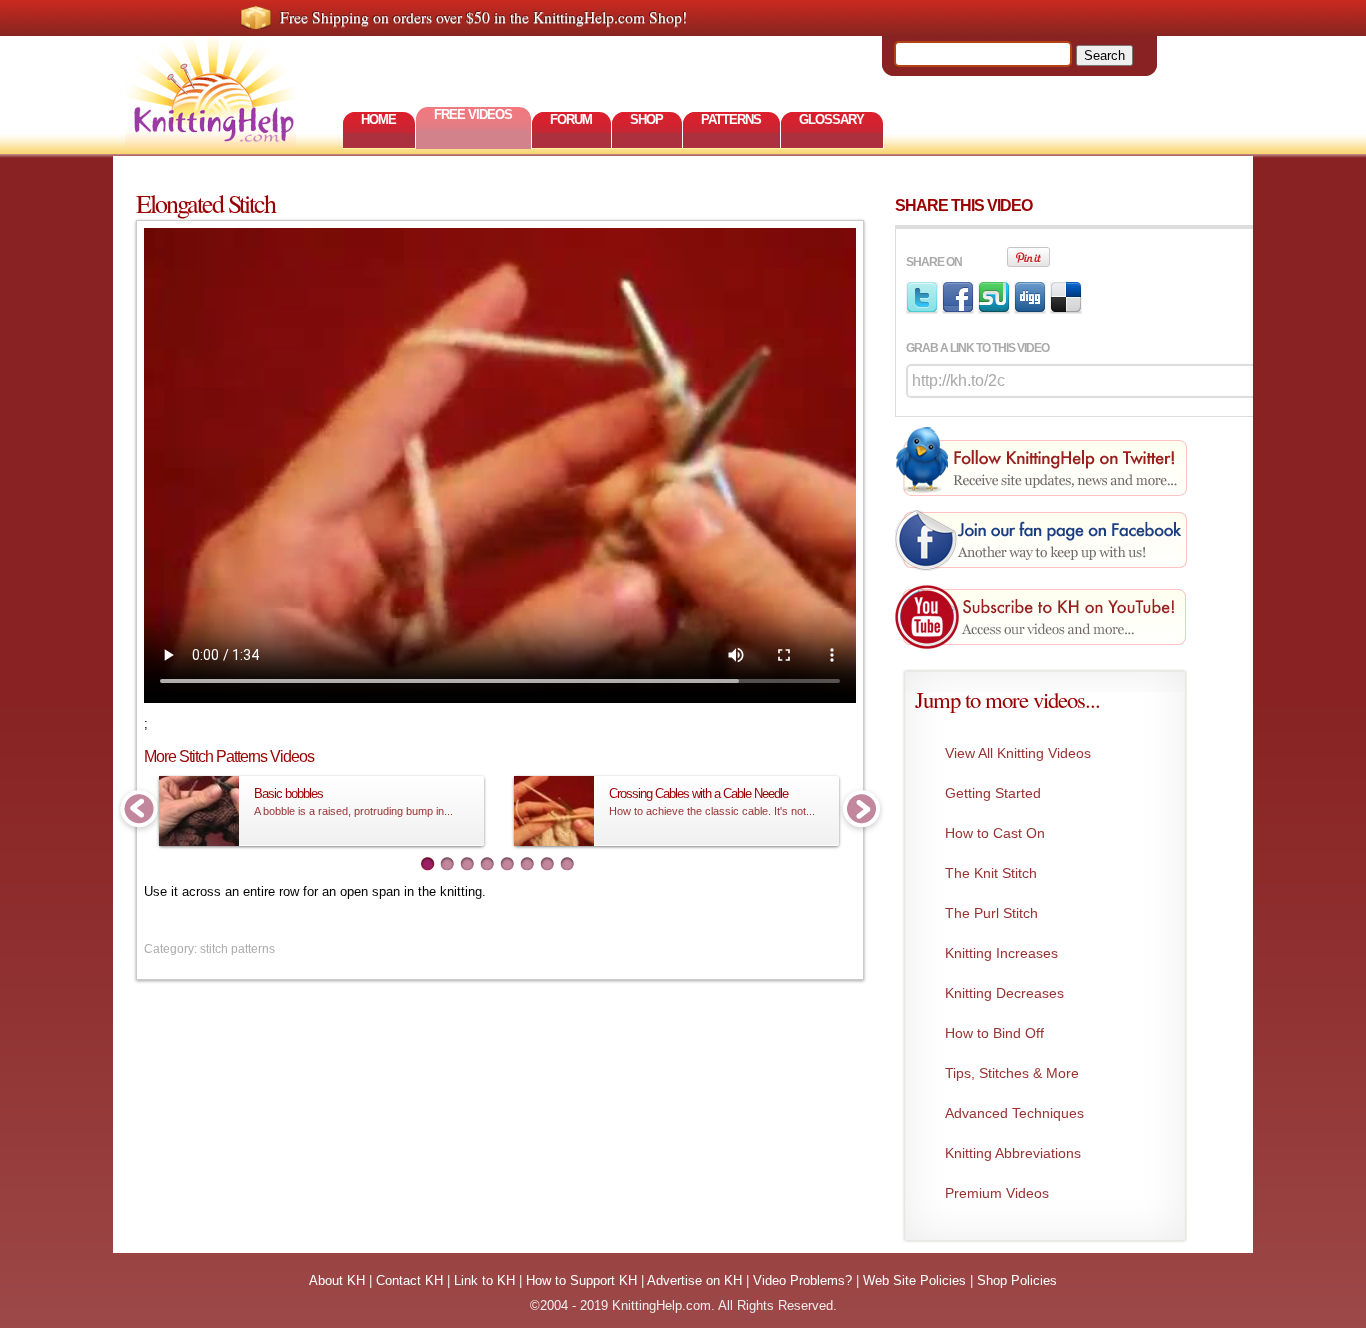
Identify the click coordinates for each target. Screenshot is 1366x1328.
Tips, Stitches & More (1012, 1073)
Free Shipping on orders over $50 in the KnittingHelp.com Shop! (483, 17)
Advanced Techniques (1014, 1113)
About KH (337, 1280)
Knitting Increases (1001, 953)
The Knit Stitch (991, 873)
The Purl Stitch (991, 913)
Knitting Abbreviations (1013, 1153)
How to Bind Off (994, 1033)
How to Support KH (581, 1280)
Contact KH (409, 1280)
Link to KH (484, 1280)
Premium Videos (997, 1193)
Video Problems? (802, 1280)
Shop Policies (1017, 1280)
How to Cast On (995, 833)
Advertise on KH (694, 1280)
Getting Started (993, 793)
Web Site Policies (914, 1280)
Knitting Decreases (1004, 993)
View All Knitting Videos (1018, 753)
